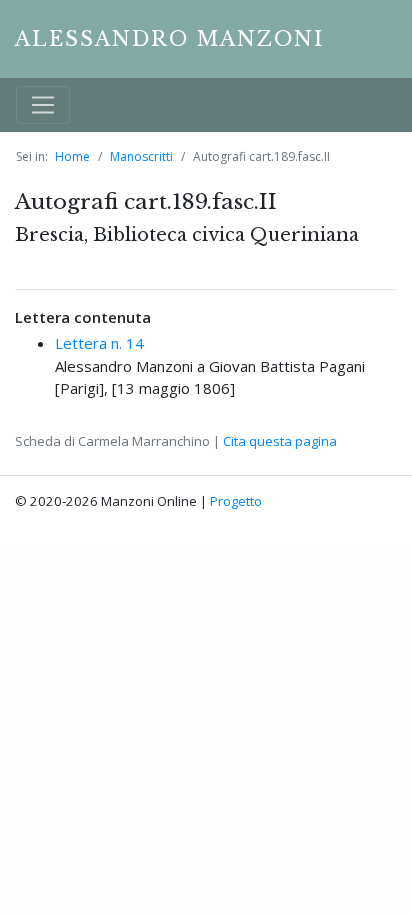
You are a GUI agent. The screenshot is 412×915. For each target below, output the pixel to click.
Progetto (236, 501)
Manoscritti (141, 156)
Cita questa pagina (280, 441)
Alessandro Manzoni (169, 39)
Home (72, 156)
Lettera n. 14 (99, 343)
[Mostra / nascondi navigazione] (43, 105)
